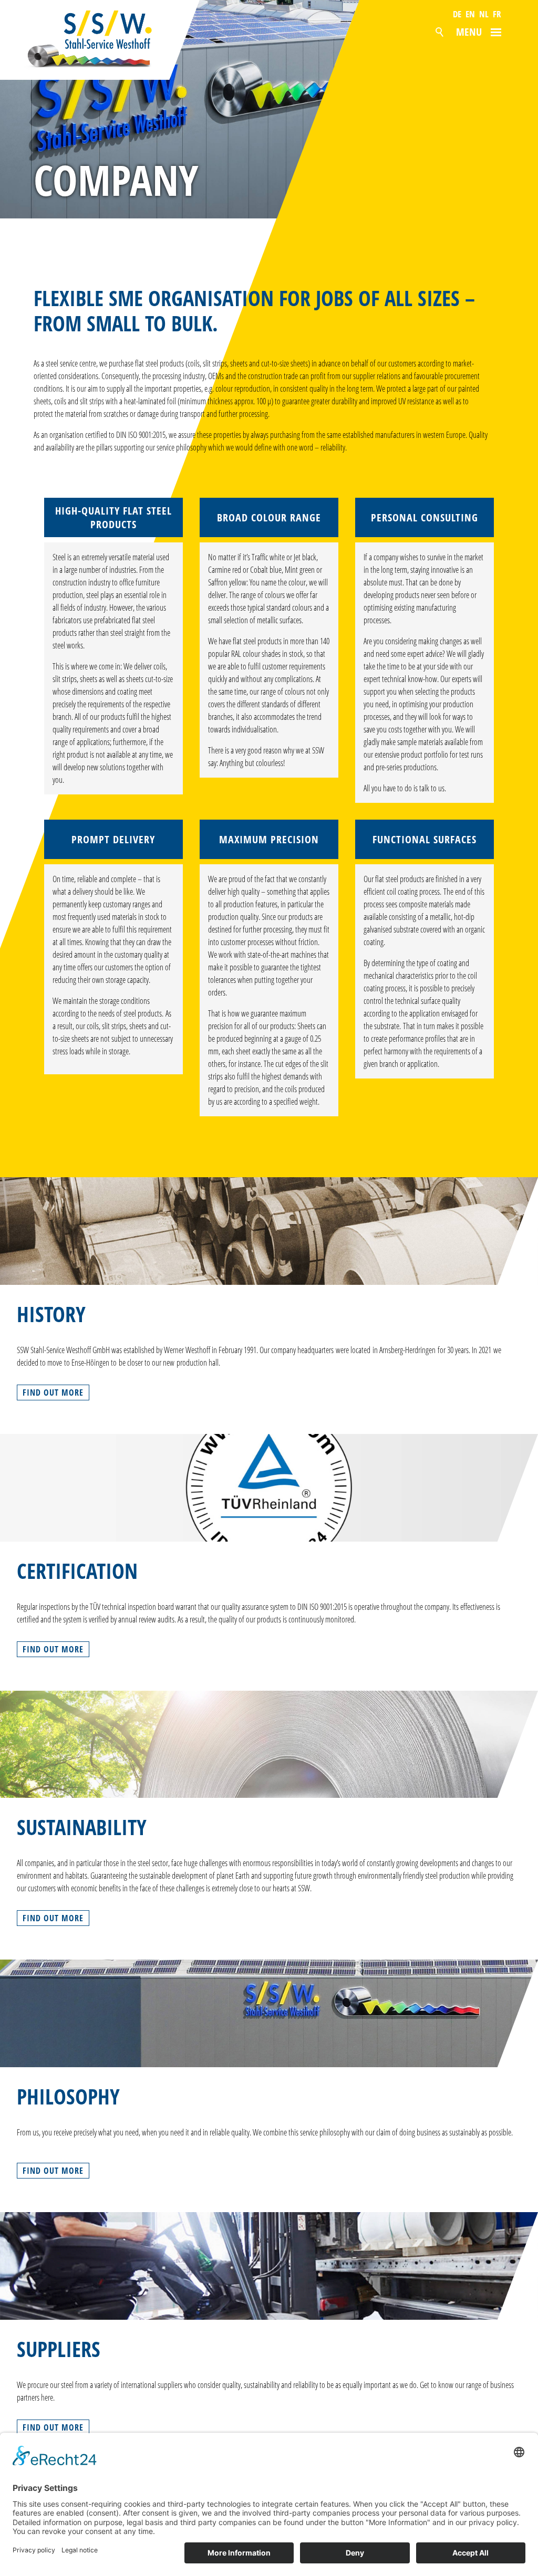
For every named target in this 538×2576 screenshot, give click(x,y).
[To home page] (101, 40)
